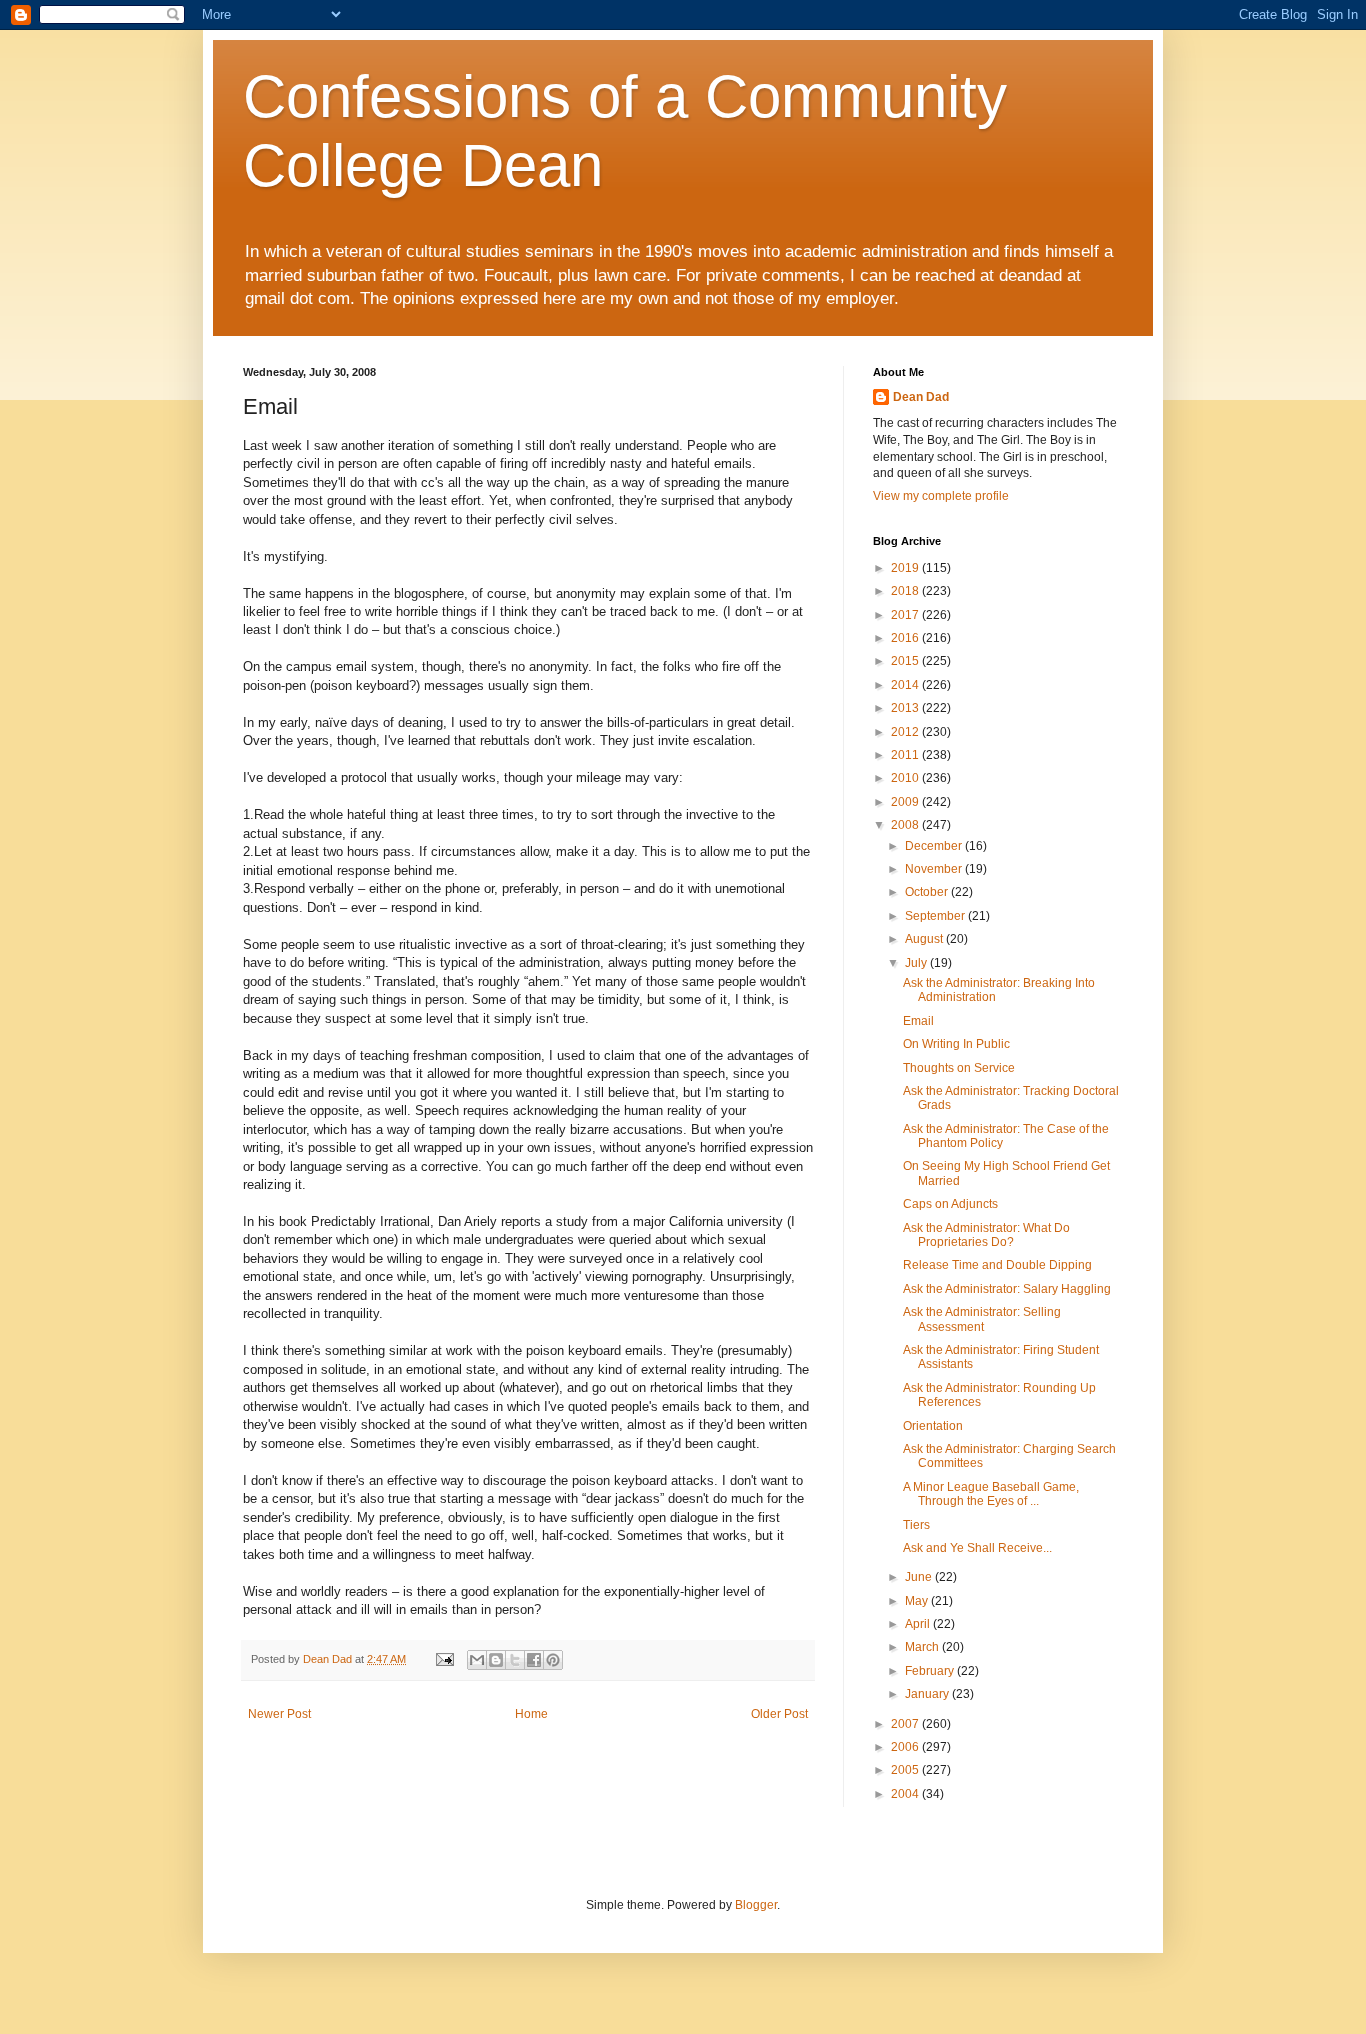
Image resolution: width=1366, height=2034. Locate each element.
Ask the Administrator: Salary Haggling (1007, 1289)
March (923, 1647)
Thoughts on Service (959, 1068)
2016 (906, 638)
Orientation (933, 1426)
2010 (906, 778)
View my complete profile (941, 496)
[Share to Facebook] (534, 1660)
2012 (906, 732)
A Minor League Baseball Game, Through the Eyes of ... (991, 1494)
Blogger (756, 1905)
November (935, 869)
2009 (906, 802)
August (925, 939)
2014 (906, 685)
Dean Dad (921, 397)
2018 (906, 591)
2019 (906, 568)
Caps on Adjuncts (950, 1204)
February (931, 1671)
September (936, 916)
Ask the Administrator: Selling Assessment (982, 1319)
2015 (906, 661)
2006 (906, 1747)
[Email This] (477, 1660)
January (928, 1694)
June (920, 1577)
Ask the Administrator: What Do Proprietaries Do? (986, 1235)
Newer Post (279, 1714)
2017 (906, 615)
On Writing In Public (956, 1044)
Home (531, 1714)
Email (918, 1021)
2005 (906, 1770)
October (928, 892)
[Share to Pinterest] (553, 1660)
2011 (906, 755)
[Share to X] (515, 1660)
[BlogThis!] (496, 1660)
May (918, 1601)
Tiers (916, 1525)
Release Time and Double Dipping (997, 1265)
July (917, 963)
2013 (906, 708)
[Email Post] (444, 1659)
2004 (906, 1794)
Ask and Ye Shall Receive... (977, 1548)
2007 (906, 1724)
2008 (906, 825)
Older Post (779, 1714)
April (919, 1624)
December (935, 846)
